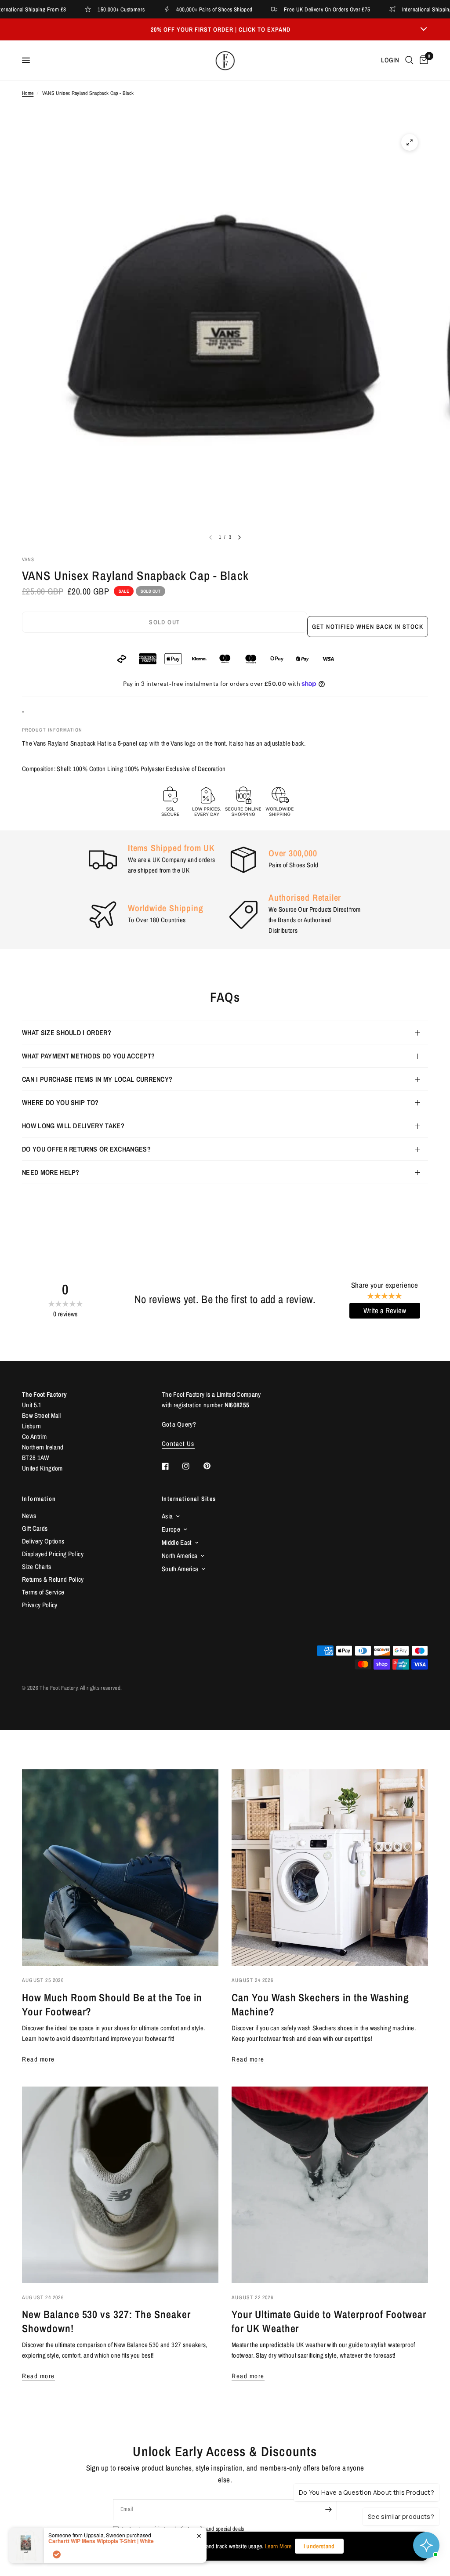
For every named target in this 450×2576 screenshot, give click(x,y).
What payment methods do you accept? (88, 1056)
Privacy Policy (40, 1605)
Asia (167, 1516)
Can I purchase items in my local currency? (97, 1079)
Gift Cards (35, 1528)
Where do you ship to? (60, 1102)
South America (180, 1569)
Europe (171, 1529)
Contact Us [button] (178, 1444)
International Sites (189, 1499)
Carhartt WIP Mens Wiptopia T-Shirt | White (101, 2541)
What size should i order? (67, 1033)
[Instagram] (192, 1466)
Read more (38, 2059)
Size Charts (37, 1567)
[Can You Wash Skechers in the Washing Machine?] (330, 1868)
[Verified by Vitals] (57, 2554)
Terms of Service (43, 1592)
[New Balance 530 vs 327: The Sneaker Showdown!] (120, 2185)
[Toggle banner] (424, 29)
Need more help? (51, 1172)
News (29, 1516)
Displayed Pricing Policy (53, 1554)
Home (28, 93)
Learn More (278, 2546)
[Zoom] (410, 142)
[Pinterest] (213, 1466)
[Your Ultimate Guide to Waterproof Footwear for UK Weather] (330, 2185)
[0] (422, 60)
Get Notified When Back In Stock (368, 627)
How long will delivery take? (73, 1126)
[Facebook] (171, 1466)
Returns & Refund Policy (53, 1579)
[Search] (409, 60)
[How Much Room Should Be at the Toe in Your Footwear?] (120, 1868)
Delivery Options (43, 1541)
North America (180, 1556)
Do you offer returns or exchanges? (86, 1149)
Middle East (177, 1542)
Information (39, 1499)
